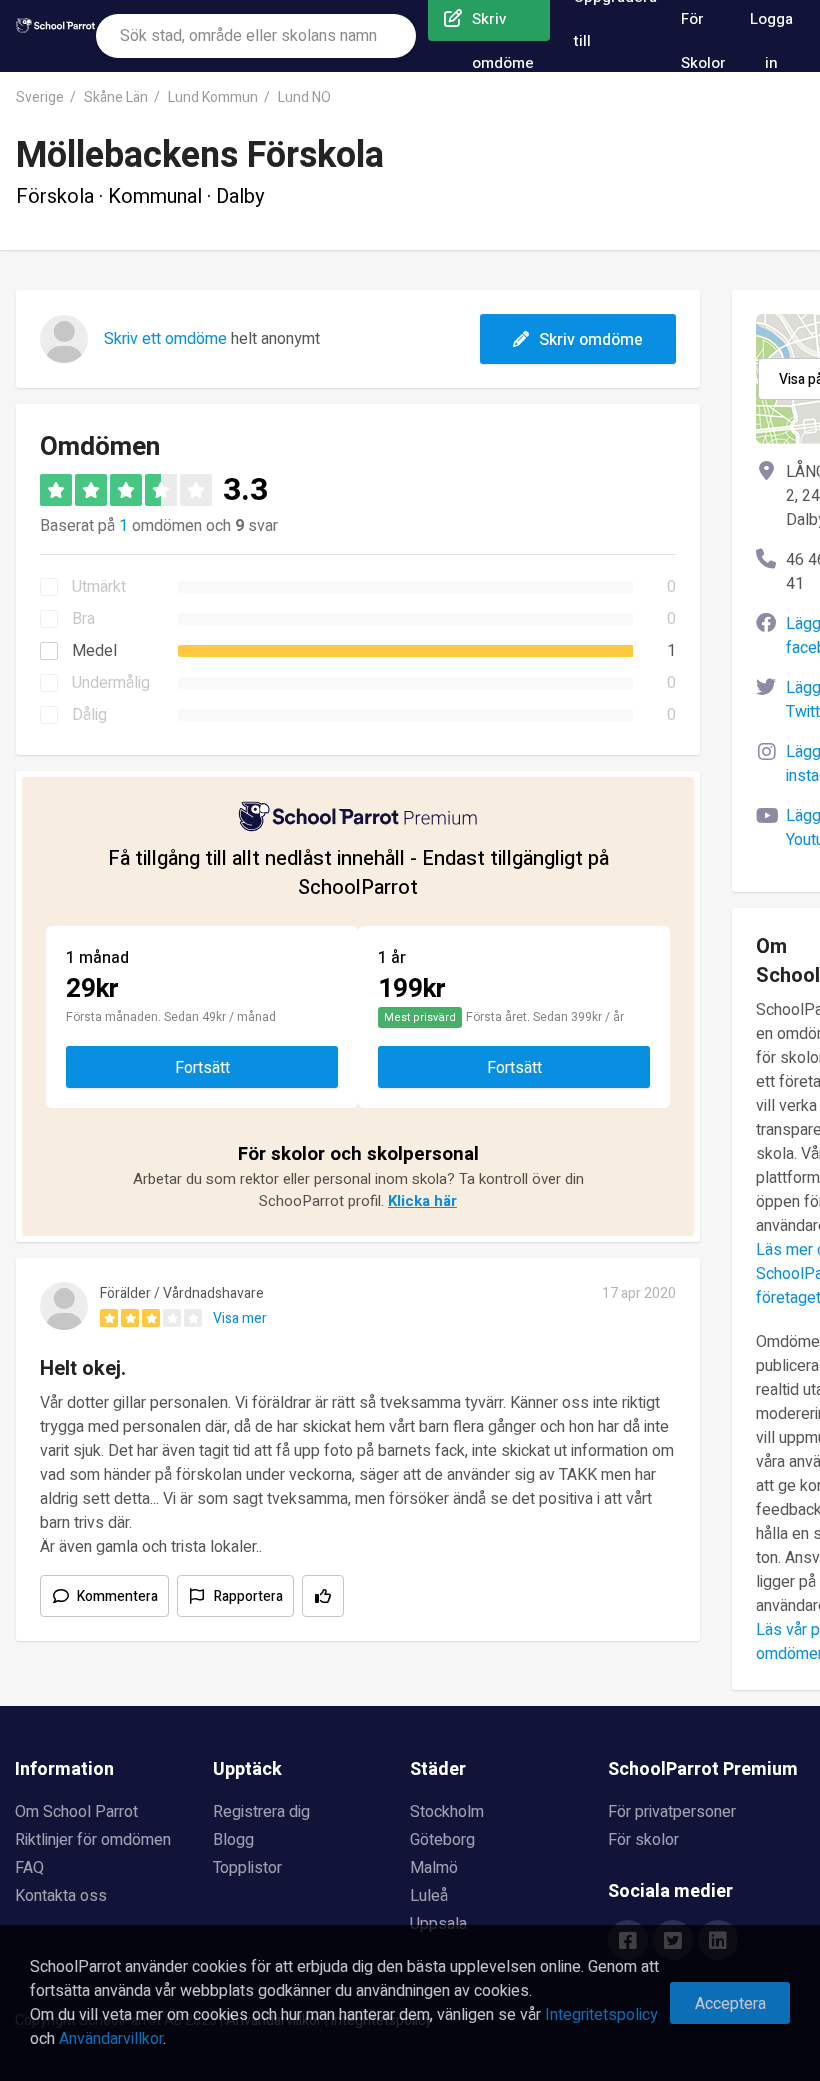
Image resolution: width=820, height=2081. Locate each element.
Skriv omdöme (591, 340)
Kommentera (117, 1596)
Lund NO (304, 97)
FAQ (29, 1868)
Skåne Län (116, 97)
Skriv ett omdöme (165, 339)
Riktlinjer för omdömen (93, 1840)
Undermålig (111, 683)
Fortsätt (202, 1068)
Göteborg (442, 1840)
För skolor (643, 1840)
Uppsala (438, 1924)
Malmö (434, 1868)
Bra (83, 619)
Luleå (429, 1896)
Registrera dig (261, 1812)
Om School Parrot (76, 1812)
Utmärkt (99, 587)
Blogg (233, 1840)
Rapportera (248, 1596)
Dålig (89, 715)
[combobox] (256, 36)
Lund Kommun (213, 97)
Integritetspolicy (601, 2015)
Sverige (40, 97)
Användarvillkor (111, 2039)
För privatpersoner (672, 1812)
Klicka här (422, 1201)
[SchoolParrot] (55, 36)
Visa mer (240, 1318)
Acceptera (730, 2004)
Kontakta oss (61, 1896)
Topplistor (247, 1868)
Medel (94, 651)
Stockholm (447, 1812)
